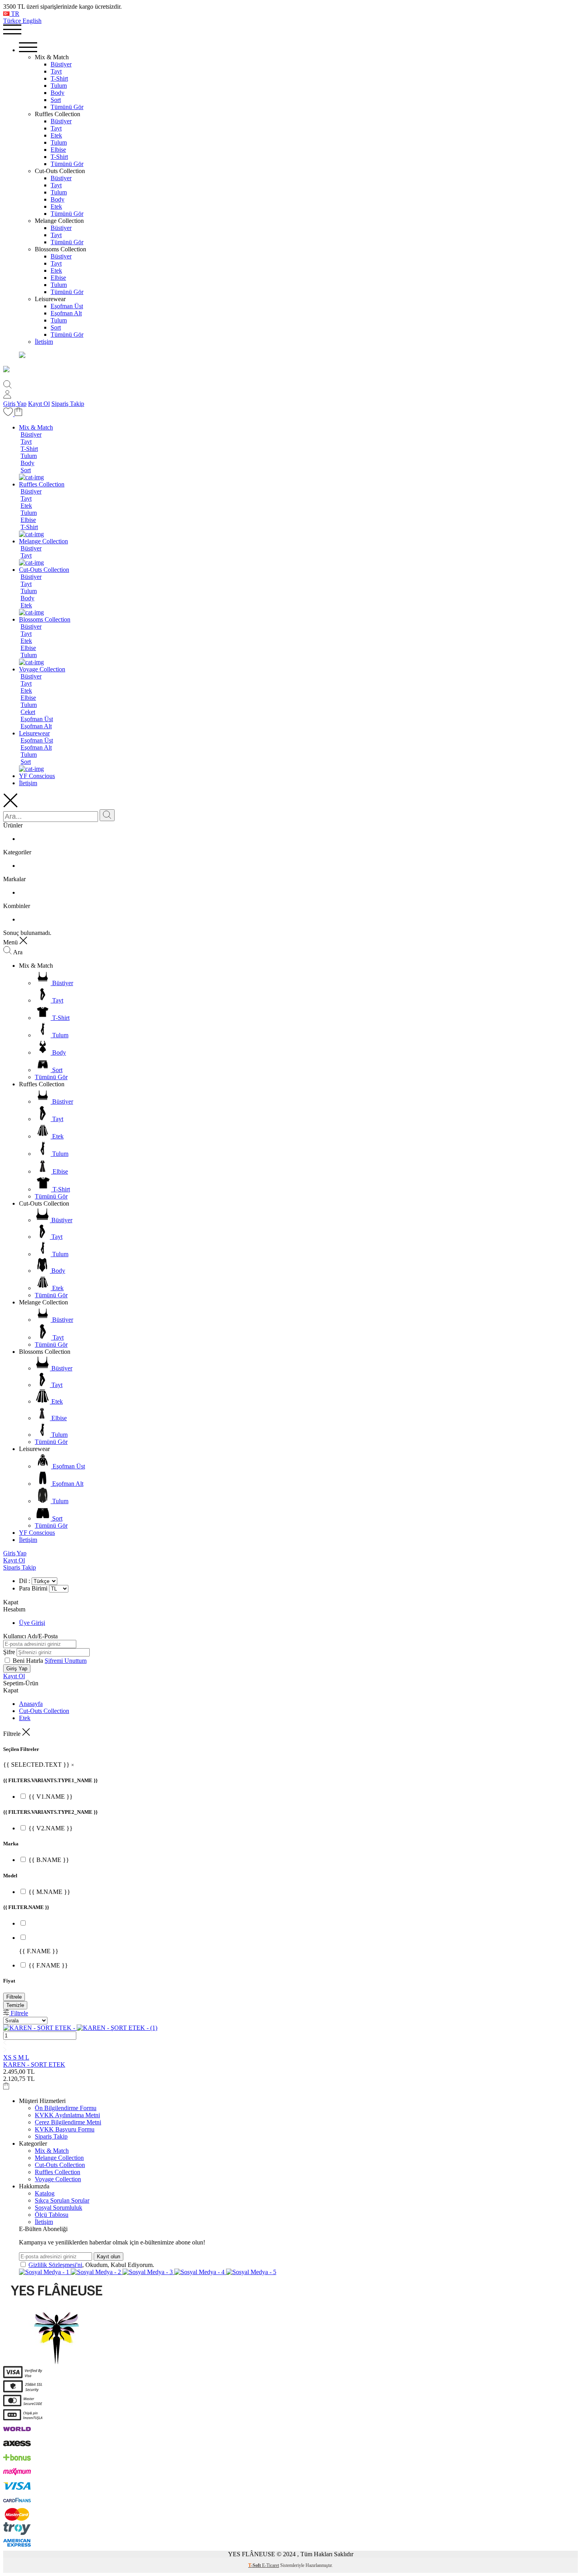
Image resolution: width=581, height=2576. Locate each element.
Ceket (28, 712)
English (32, 21)
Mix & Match (36, 427)
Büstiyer (61, 64)
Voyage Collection (42, 669)
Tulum (59, 86)
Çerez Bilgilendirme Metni (68, 2122)
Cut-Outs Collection (44, 570)
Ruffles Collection (42, 484)
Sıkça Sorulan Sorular (62, 2200)
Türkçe (13, 21)
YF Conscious (37, 776)
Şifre (9, 1652)
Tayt (56, 71)
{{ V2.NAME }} (51, 1828)
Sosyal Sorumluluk (58, 2208)
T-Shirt (59, 78)
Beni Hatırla (29, 1661)
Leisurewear (34, 733)
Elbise (58, 150)
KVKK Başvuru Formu (65, 2129)
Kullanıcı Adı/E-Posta (30, 1636)
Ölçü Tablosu (52, 2215)
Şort (56, 100)
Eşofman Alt (66, 313)
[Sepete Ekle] (6, 2087)
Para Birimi (33, 1588)
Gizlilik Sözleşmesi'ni (55, 2265)
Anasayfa (31, 1704)
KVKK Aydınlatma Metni (67, 2115)
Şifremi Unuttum (66, 1661)
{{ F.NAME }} (48, 1965)
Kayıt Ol (39, 404)
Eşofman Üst (67, 306)
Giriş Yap (15, 404)
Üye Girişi (32, 1623)
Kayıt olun (108, 2257)
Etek (56, 135)
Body (58, 93)
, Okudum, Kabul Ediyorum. (91, 2265)
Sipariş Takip (68, 404)
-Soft (255, 2565)
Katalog (45, 2193)
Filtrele (14, 1997)
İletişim (44, 342)
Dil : (25, 1581)
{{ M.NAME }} (49, 1892)
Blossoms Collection (45, 619)
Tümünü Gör (67, 107)
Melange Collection (43, 541)
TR (14, 14)
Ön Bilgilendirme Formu (66, 2108)
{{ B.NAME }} (49, 1860)
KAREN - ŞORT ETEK (34, 2064)
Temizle (15, 2005)
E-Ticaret (271, 2565)
